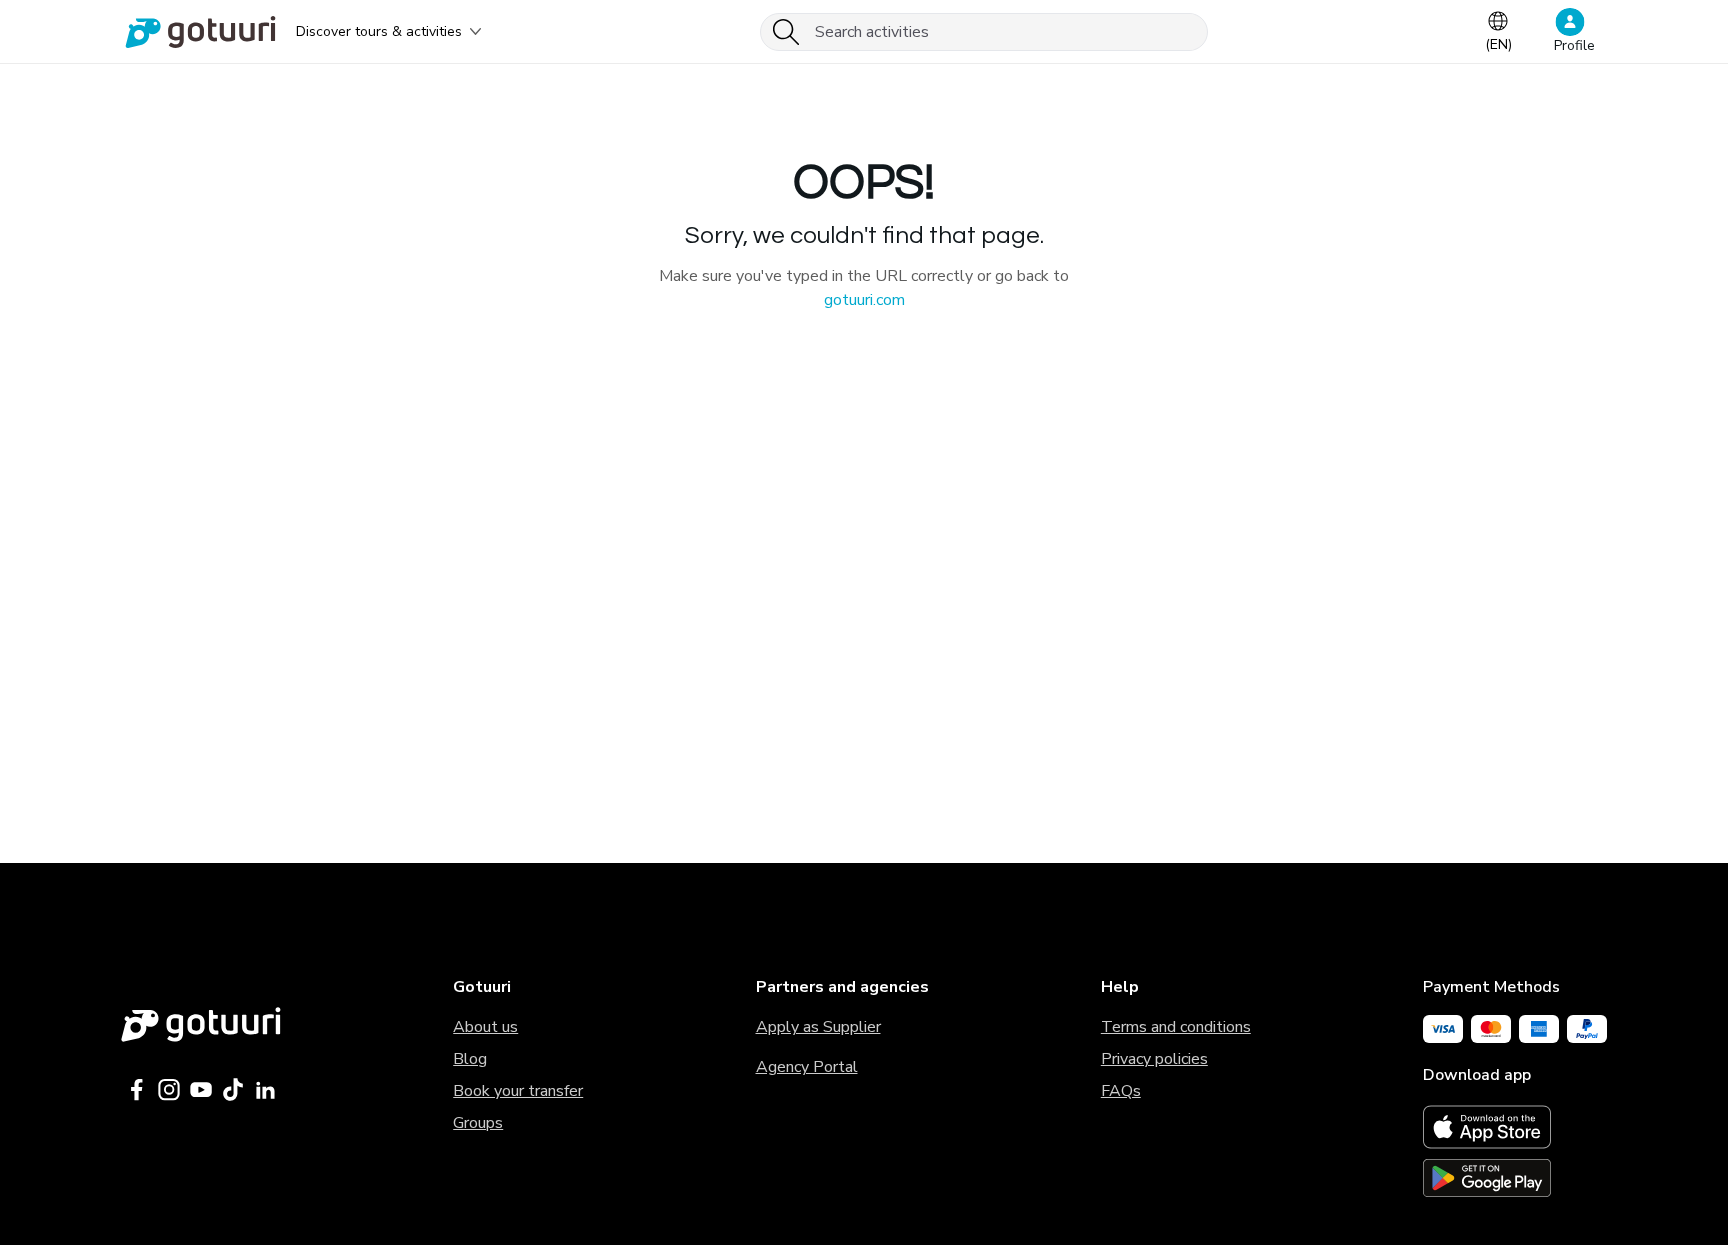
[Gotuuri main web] (201, 1024)
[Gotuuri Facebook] (137, 1090)
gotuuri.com (864, 300)
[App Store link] (1515, 1127)
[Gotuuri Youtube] (201, 1090)
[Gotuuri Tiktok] (233, 1090)
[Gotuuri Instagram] (169, 1090)
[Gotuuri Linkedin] (265, 1090)
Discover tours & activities (379, 31)
